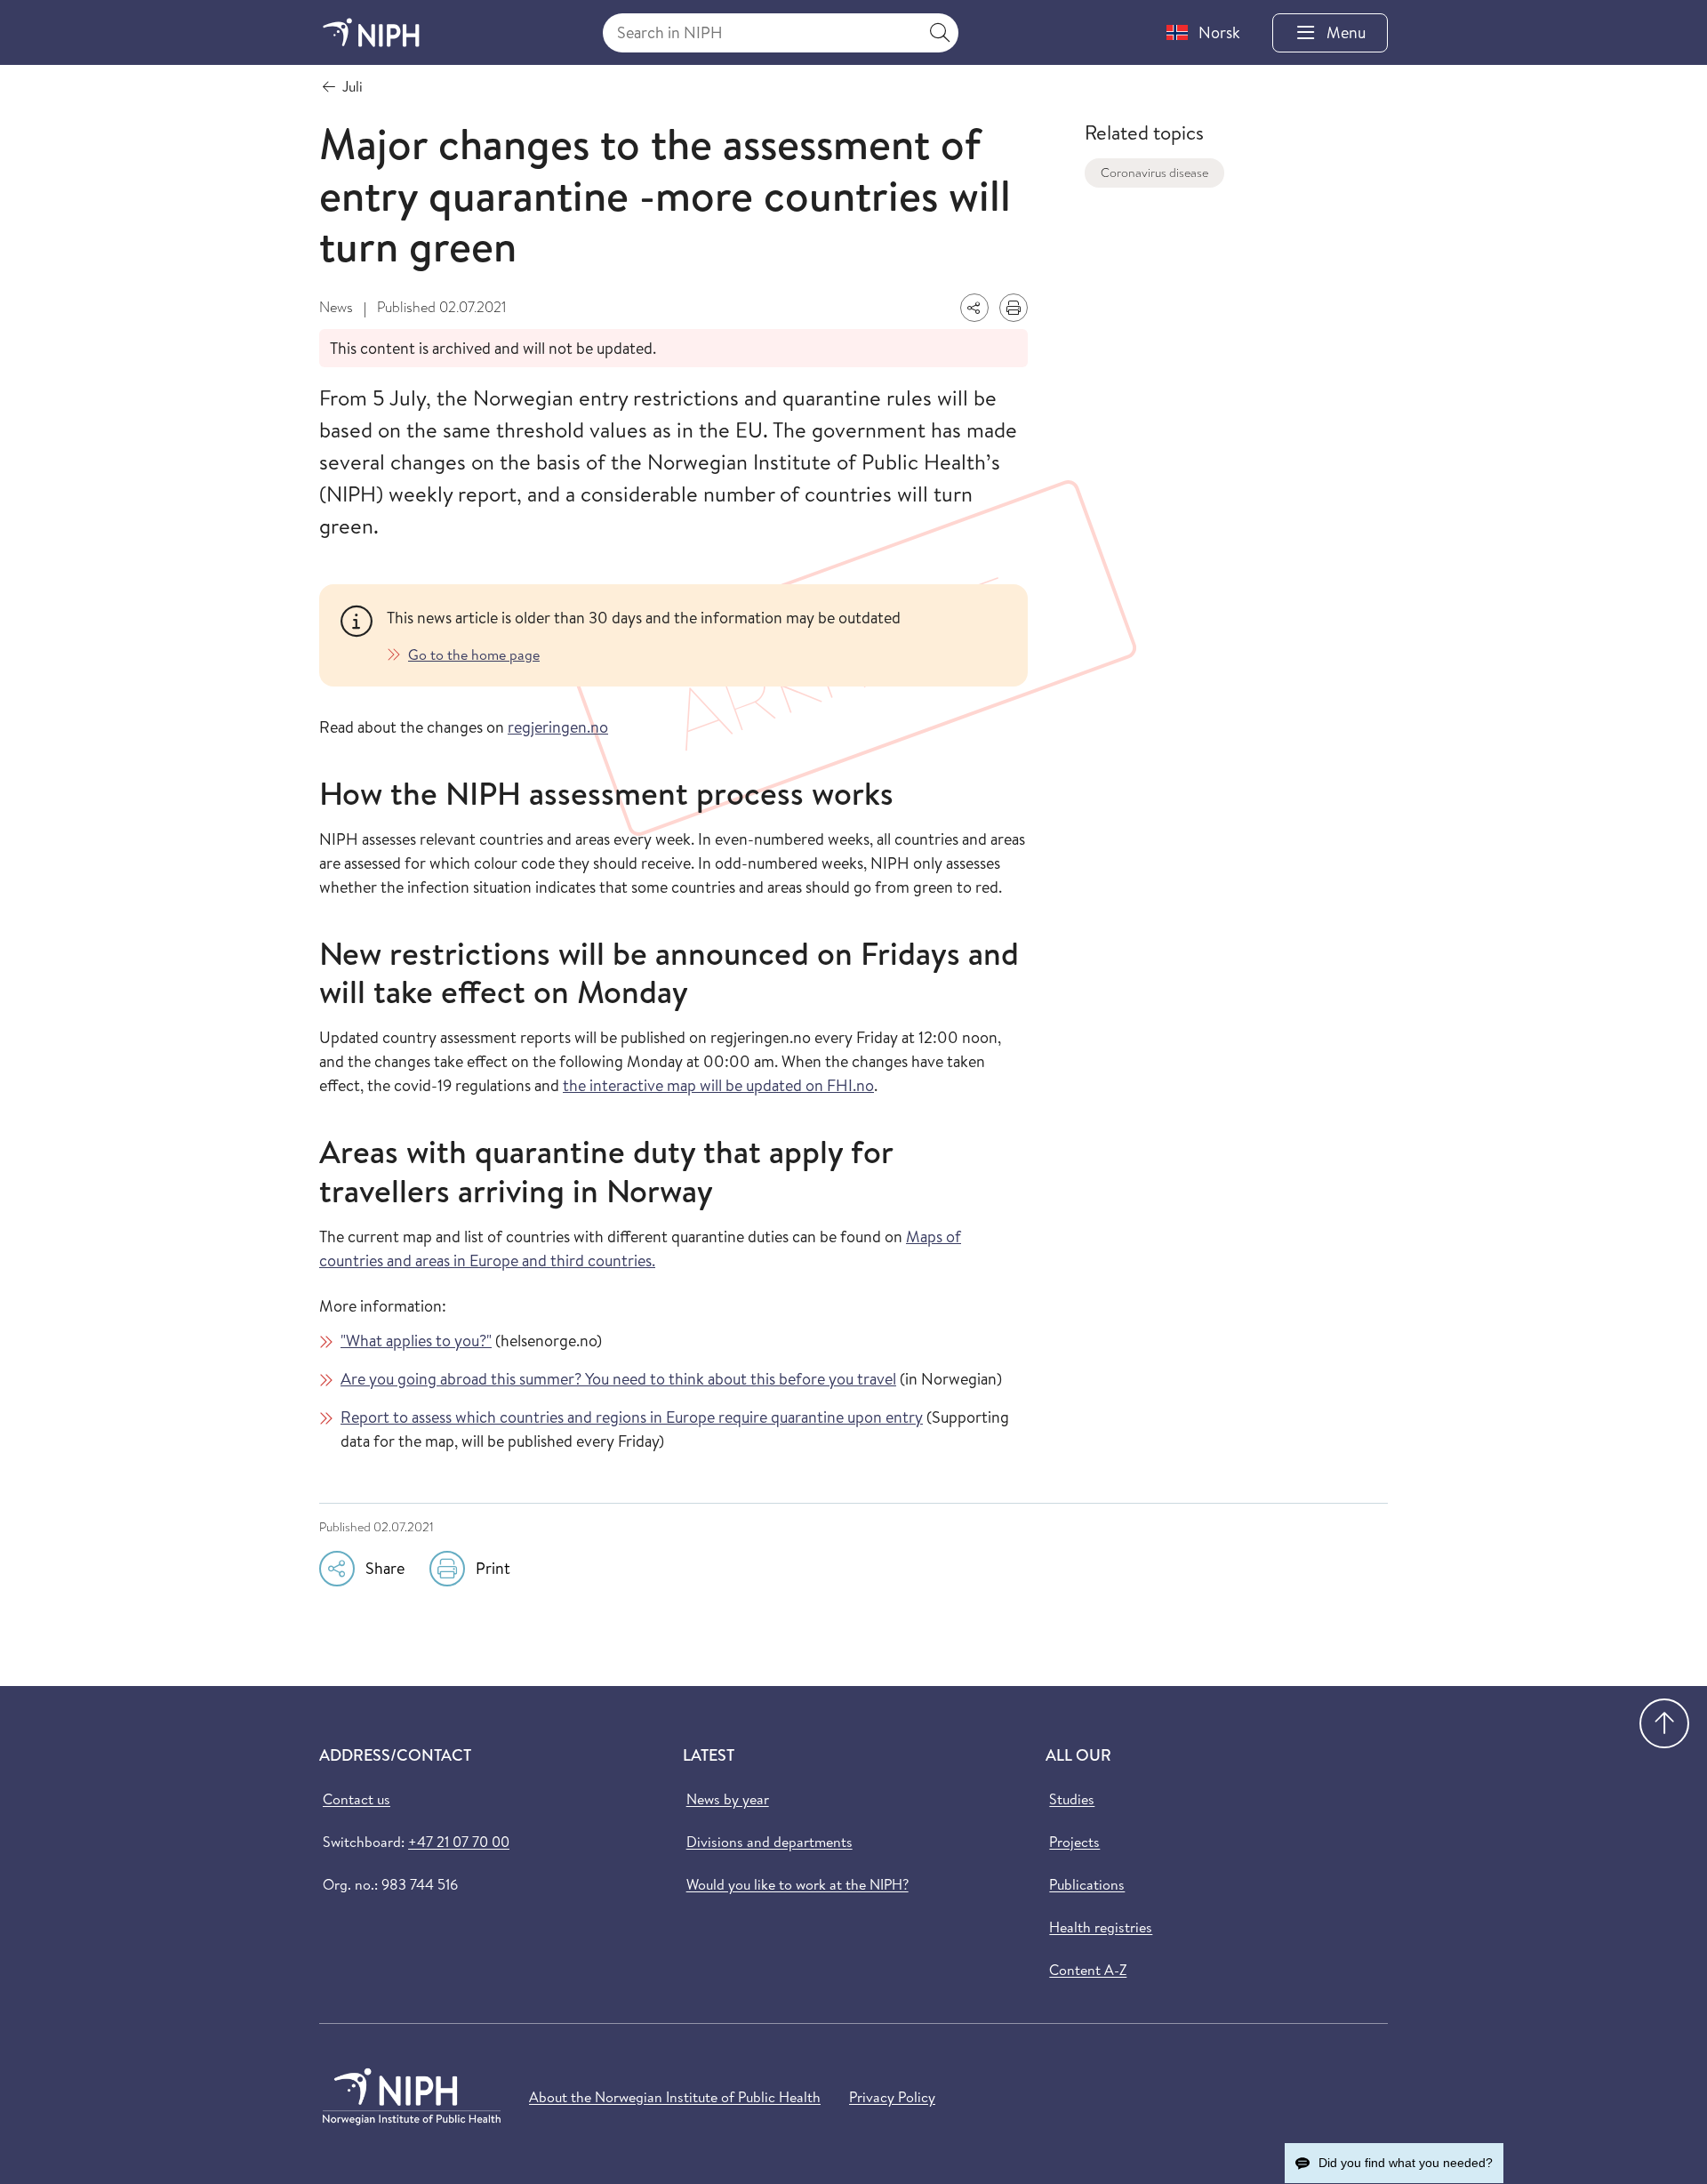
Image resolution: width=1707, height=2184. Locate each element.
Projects (1074, 1842)
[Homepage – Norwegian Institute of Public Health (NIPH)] (371, 32)
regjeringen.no (558, 727)
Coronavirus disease (1154, 173)
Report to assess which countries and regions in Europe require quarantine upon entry (632, 1417)
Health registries (1101, 1927)
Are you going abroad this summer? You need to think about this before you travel (618, 1379)
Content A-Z (1088, 1970)
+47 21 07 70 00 (459, 1842)
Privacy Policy (892, 2097)
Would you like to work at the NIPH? (797, 1884)
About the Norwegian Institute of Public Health (675, 2097)
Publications (1087, 1884)
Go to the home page (474, 654)
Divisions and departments (769, 1842)
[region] (697, 635)
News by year (728, 1799)
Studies (1072, 1799)
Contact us (357, 1799)
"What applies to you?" (416, 1341)
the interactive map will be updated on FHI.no (718, 1085)
